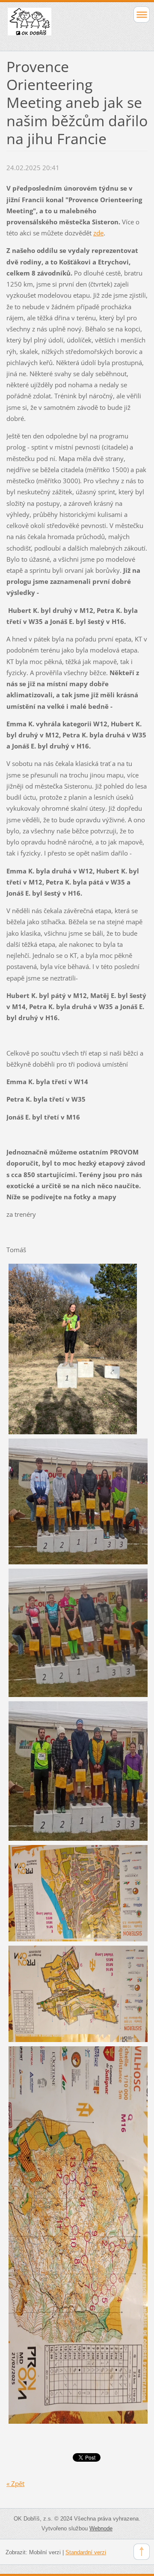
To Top (142, 2552)
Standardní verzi (86, 2552)
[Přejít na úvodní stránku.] (63, 25)
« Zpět (15, 2483)
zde (98, 233)
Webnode (101, 2528)
